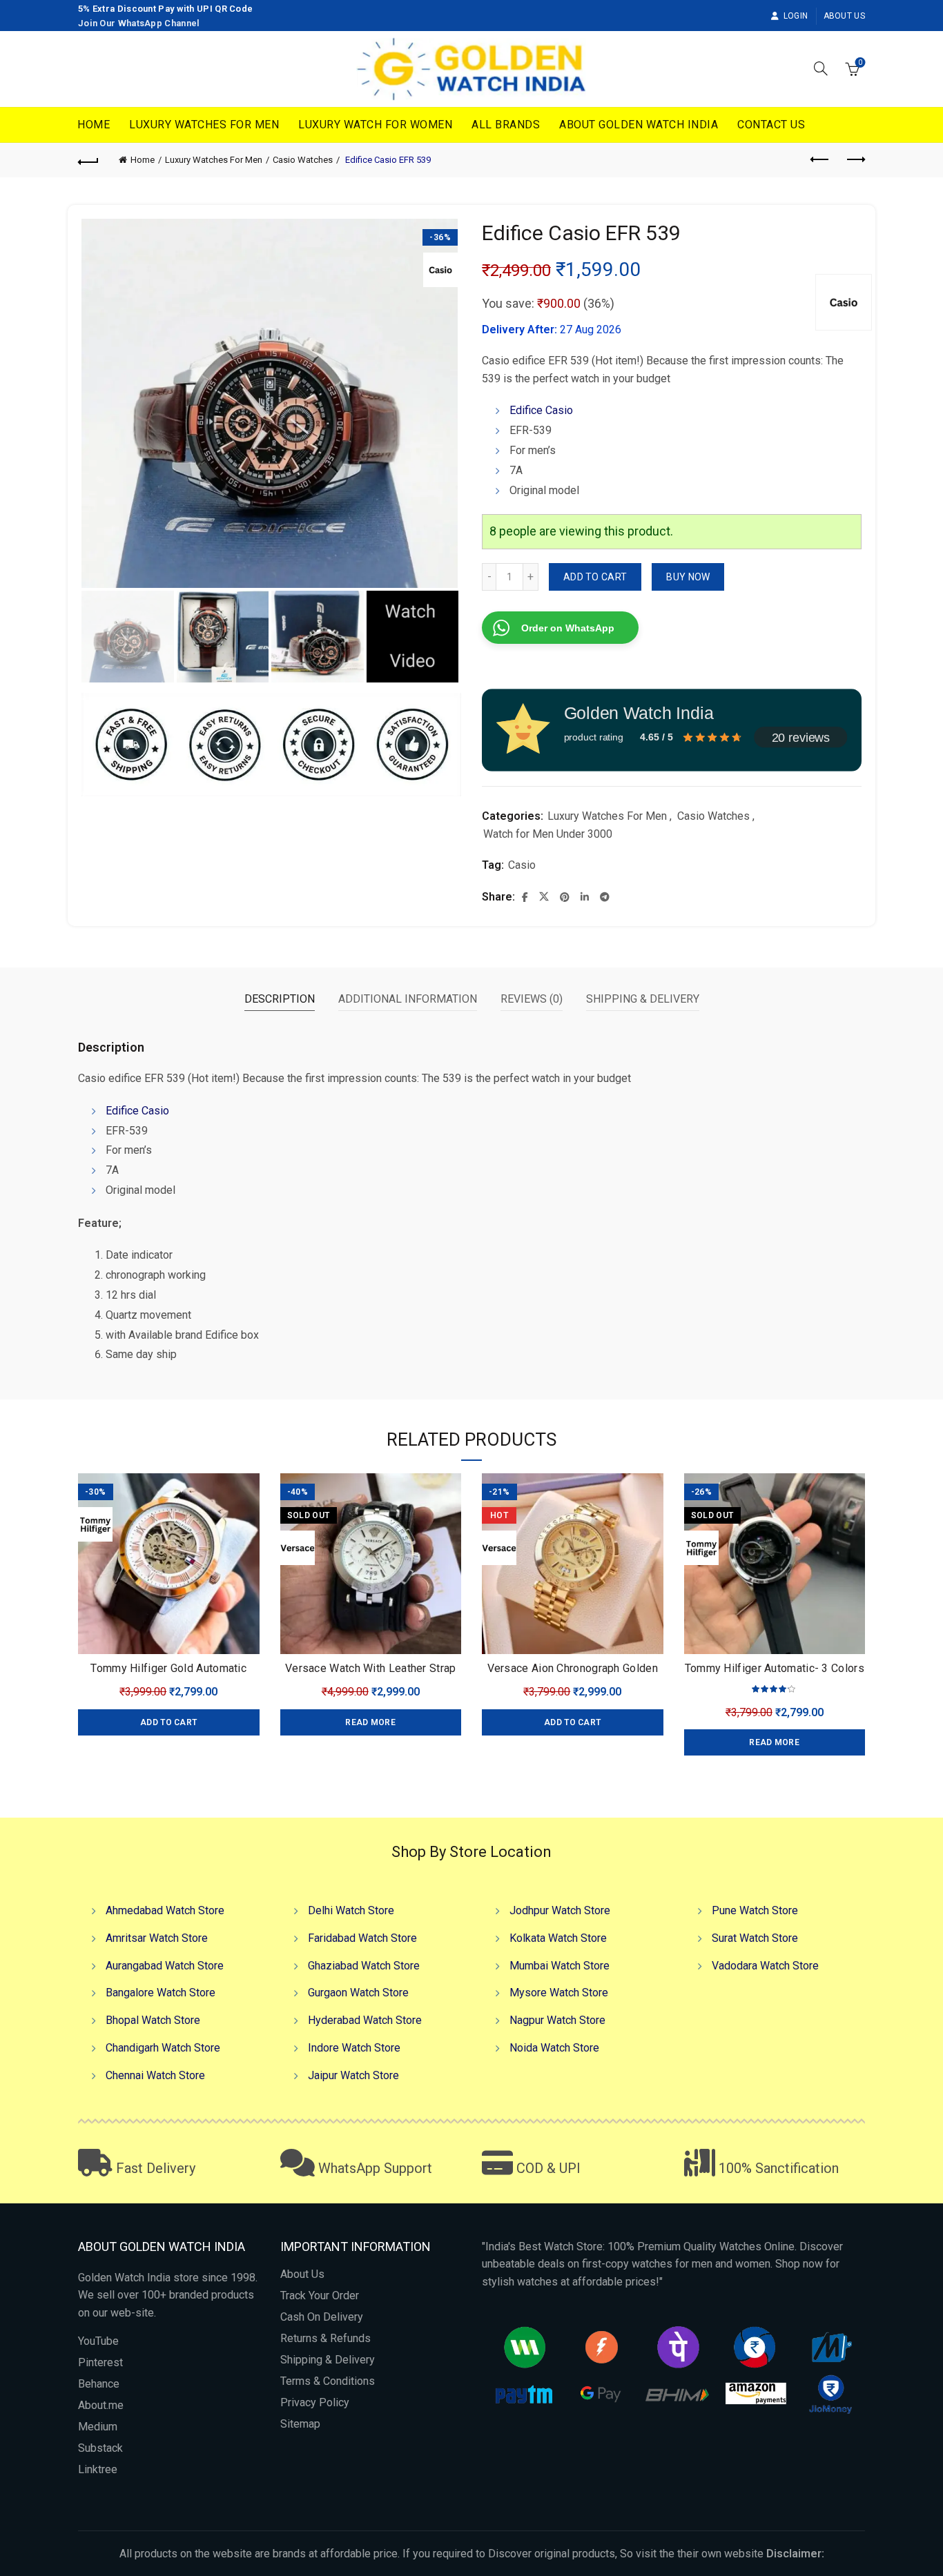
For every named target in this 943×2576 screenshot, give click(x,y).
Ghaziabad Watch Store (364, 1966)
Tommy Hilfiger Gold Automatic (168, 1668)
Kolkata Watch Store (558, 1938)
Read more (370, 1722)
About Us (844, 16)
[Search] (821, 68)
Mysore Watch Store (559, 1993)
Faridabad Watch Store (362, 1938)
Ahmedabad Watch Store (165, 1910)
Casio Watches (303, 160)
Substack (100, 2448)
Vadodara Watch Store (765, 1966)
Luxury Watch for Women (375, 125)
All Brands (506, 125)
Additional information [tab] (408, 999)
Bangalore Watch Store (161, 1993)
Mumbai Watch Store (560, 1966)
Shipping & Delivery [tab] (643, 999)
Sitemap (300, 2424)
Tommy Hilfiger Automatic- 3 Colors (775, 1668)
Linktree (98, 2469)
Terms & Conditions (328, 2381)
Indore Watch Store (354, 2048)
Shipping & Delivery (328, 2360)
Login (796, 16)
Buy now (688, 577)
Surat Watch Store (755, 1938)
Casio (522, 865)
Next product (855, 160)
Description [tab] (280, 999)
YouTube (98, 2341)
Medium (98, 2427)
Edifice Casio (541, 410)
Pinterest (100, 2362)
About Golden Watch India (639, 125)
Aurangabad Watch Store (165, 1966)
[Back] (88, 160)
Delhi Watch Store (351, 1910)
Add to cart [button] (168, 1722)
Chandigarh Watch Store (163, 2048)
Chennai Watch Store (155, 2075)
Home (94, 125)
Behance (99, 2384)
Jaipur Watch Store (353, 2075)
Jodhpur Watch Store (560, 1910)
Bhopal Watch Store (153, 2020)
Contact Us (771, 125)
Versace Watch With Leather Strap (371, 1668)
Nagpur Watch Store (557, 2020)
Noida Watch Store (554, 2048)
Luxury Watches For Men (204, 125)
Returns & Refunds (325, 2338)
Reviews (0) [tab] (532, 999)
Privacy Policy (315, 2402)
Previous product (820, 160)
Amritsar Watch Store (157, 1938)
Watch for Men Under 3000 (548, 834)
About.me (101, 2405)
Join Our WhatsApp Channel (139, 23)
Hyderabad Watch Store (365, 2020)
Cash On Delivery (322, 2317)
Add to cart (595, 577)
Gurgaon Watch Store (358, 1993)
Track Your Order (320, 2295)
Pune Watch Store (755, 1910)
